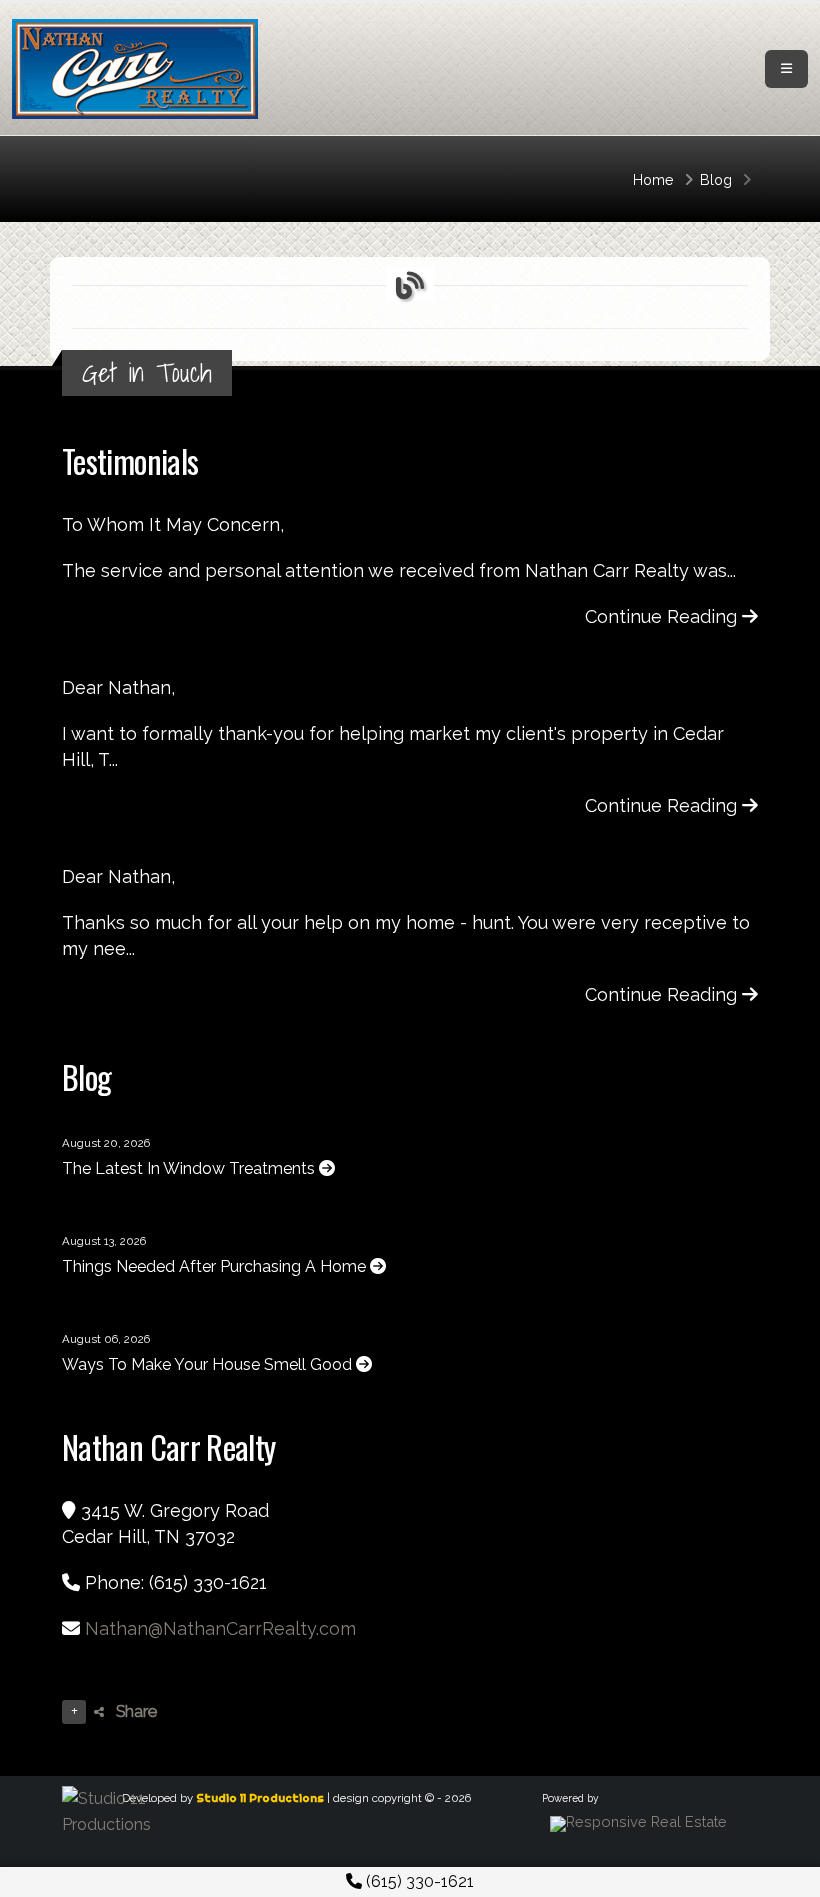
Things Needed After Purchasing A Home (216, 1266)
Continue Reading (663, 616)
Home (653, 179)
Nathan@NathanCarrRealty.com (220, 1628)
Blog (716, 179)
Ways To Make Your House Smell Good (209, 1364)
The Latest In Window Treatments (190, 1168)
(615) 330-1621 (418, 1881)
